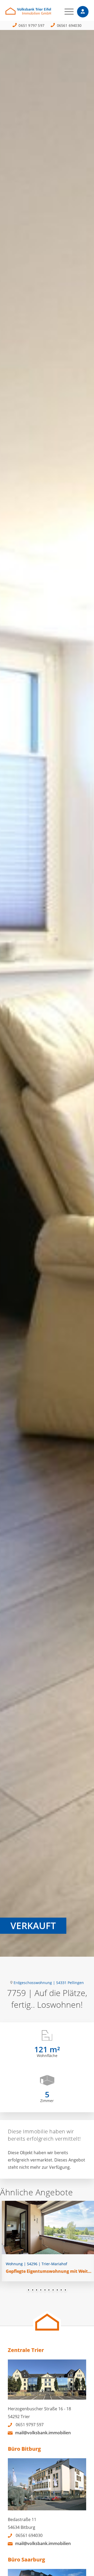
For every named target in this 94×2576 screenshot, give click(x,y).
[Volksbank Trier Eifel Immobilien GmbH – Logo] (39, 13)
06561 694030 (69, 25)
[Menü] (66, 12)
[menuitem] (66, 12)
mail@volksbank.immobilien (43, 2433)
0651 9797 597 (31, 25)
